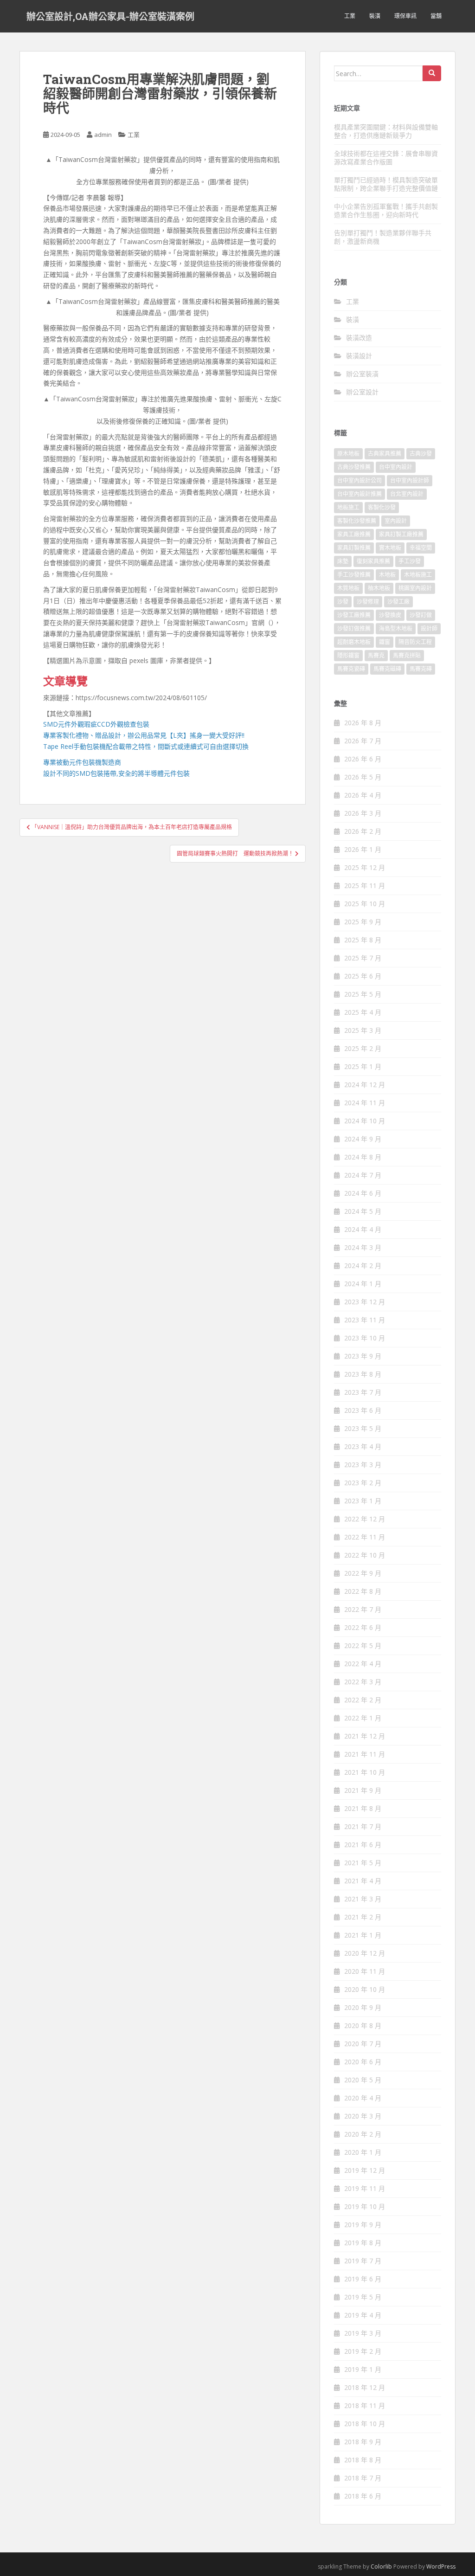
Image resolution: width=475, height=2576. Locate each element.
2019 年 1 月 (363, 2369)
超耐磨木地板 (354, 642)
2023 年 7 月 (363, 1392)
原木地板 (348, 454)
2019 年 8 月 (363, 2243)
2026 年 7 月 (363, 741)
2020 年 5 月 (363, 2080)
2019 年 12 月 (365, 2170)
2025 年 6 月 (363, 976)
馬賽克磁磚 (387, 669)
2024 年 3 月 (363, 1247)
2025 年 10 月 (365, 904)
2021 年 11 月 (365, 1754)
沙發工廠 (398, 602)
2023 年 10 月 (365, 1338)
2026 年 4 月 (363, 795)
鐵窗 (385, 642)
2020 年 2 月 (363, 2134)
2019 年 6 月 (363, 2279)
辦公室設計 (362, 392)
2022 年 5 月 (363, 1645)
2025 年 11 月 (365, 885)
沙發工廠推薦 (354, 615)
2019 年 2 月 (363, 2351)
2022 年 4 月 (363, 1664)
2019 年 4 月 (363, 2315)
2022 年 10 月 (365, 1555)
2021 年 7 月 (363, 1826)
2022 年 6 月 (363, 1627)
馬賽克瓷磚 (351, 669)
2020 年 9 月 (363, 2007)
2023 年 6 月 (363, 1410)
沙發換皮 (390, 615)
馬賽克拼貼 (407, 655)
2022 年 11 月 (365, 1537)
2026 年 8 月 (363, 723)
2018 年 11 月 (365, 2405)
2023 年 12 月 (365, 1302)
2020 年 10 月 (365, 1989)
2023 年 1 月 (363, 1501)
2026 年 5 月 (363, 777)
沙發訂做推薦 (354, 628)
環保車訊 (405, 16)
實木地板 (390, 548)
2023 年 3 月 (363, 1465)
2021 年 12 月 (365, 1736)
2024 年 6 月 (363, 1193)
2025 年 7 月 (363, 958)
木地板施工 (418, 575)
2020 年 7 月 (363, 2044)
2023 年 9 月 (363, 1356)
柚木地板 (379, 588)
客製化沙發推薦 (357, 521)
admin (103, 135)
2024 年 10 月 (365, 1121)
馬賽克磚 (421, 669)
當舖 (436, 16)
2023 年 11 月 (365, 1320)
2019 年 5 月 (363, 2297)
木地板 (387, 575)
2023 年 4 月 (363, 1446)
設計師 (429, 628)
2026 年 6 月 (363, 759)
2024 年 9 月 (363, 1139)
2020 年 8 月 (363, 2025)
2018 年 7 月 (363, 2478)
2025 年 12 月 (365, 867)
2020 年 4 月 (363, 2098)
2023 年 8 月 (363, 1374)
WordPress (441, 2566)
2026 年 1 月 (363, 849)
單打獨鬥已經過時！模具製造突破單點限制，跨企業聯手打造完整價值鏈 (386, 184)
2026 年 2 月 (363, 831)
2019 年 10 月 (365, 2206)
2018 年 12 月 (365, 2387)
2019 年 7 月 (363, 2261)
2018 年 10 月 (365, 2424)
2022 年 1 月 (363, 1718)
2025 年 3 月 (363, 1030)
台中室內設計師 (410, 480)
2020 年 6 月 (363, 2062)
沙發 (343, 602)
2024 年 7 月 (363, 1175)
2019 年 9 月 (363, 2225)
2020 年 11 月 (365, 1971)
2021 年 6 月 (363, 1845)
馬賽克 (376, 655)
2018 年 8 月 (363, 2460)
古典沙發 (421, 454)
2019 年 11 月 (365, 2188)
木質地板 (348, 588)
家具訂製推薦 (354, 548)
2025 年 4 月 (363, 1012)
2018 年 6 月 (363, 2496)
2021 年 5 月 (363, 1863)
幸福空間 (421, 548)
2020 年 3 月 (363, 2116)
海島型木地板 (396, 628)
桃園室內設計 (415, 588)
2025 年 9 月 (363, 922)
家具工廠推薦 (354, 534)
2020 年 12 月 (365, 1953)
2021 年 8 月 (363, 1808)
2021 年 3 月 (363, 1899)
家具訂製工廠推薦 (401, 534)
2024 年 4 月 (363, 1229)
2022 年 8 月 (363, 1591)
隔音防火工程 (415, 642)
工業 (350, 16)
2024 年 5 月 (363, 1211)
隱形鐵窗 (348, 655)
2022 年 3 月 (363, 1682)
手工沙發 (410, 561)
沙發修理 (368, 602)
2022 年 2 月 (363, 1700)
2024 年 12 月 (365, 1085)
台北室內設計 (407, 494)
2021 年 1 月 (363, 1935)
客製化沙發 (382, 507)
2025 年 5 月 (363, 994)
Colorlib (381, 2566)
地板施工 (348, 507)
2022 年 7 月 (363, 1609)
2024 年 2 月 (363, 1265)
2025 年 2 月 (363, 1048)
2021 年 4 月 (363, 1881)
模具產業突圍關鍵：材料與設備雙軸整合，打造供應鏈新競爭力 (386, 131)
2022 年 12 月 (365, 1519)
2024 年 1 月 (363, 1284)
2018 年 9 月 (363, 2442)
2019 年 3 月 (363, 2333)
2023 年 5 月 (363, 1428)
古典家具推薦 (385, 454)
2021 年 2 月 (363, 1917)
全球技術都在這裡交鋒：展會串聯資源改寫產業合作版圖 (386, 158)
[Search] (432, 73)
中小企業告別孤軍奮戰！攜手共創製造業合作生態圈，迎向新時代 (386, 210)
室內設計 (396, 521)
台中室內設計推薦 (359, 494)
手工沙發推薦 (354, 575)
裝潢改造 (359, 338)
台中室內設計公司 (359, 480)
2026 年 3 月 (363, 813)
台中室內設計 (396, 467)
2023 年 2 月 (363, 1483)
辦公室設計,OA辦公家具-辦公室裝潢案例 (110, 16)
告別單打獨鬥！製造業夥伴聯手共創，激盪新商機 (383, 237)
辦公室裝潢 (362, 374)
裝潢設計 (359, 356)
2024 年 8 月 (363, 1157)
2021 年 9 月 (363, 1790)
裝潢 (375, 16)
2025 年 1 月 (363, 1066)
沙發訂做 (421, 615)
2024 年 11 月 (365, 1103)
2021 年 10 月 (365, 1772)
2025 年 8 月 (363, 940)
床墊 (343, 561)
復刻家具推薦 (373, 561)
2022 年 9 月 (363, 1573)
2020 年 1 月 (363, 2152)
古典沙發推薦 (354, 467)
